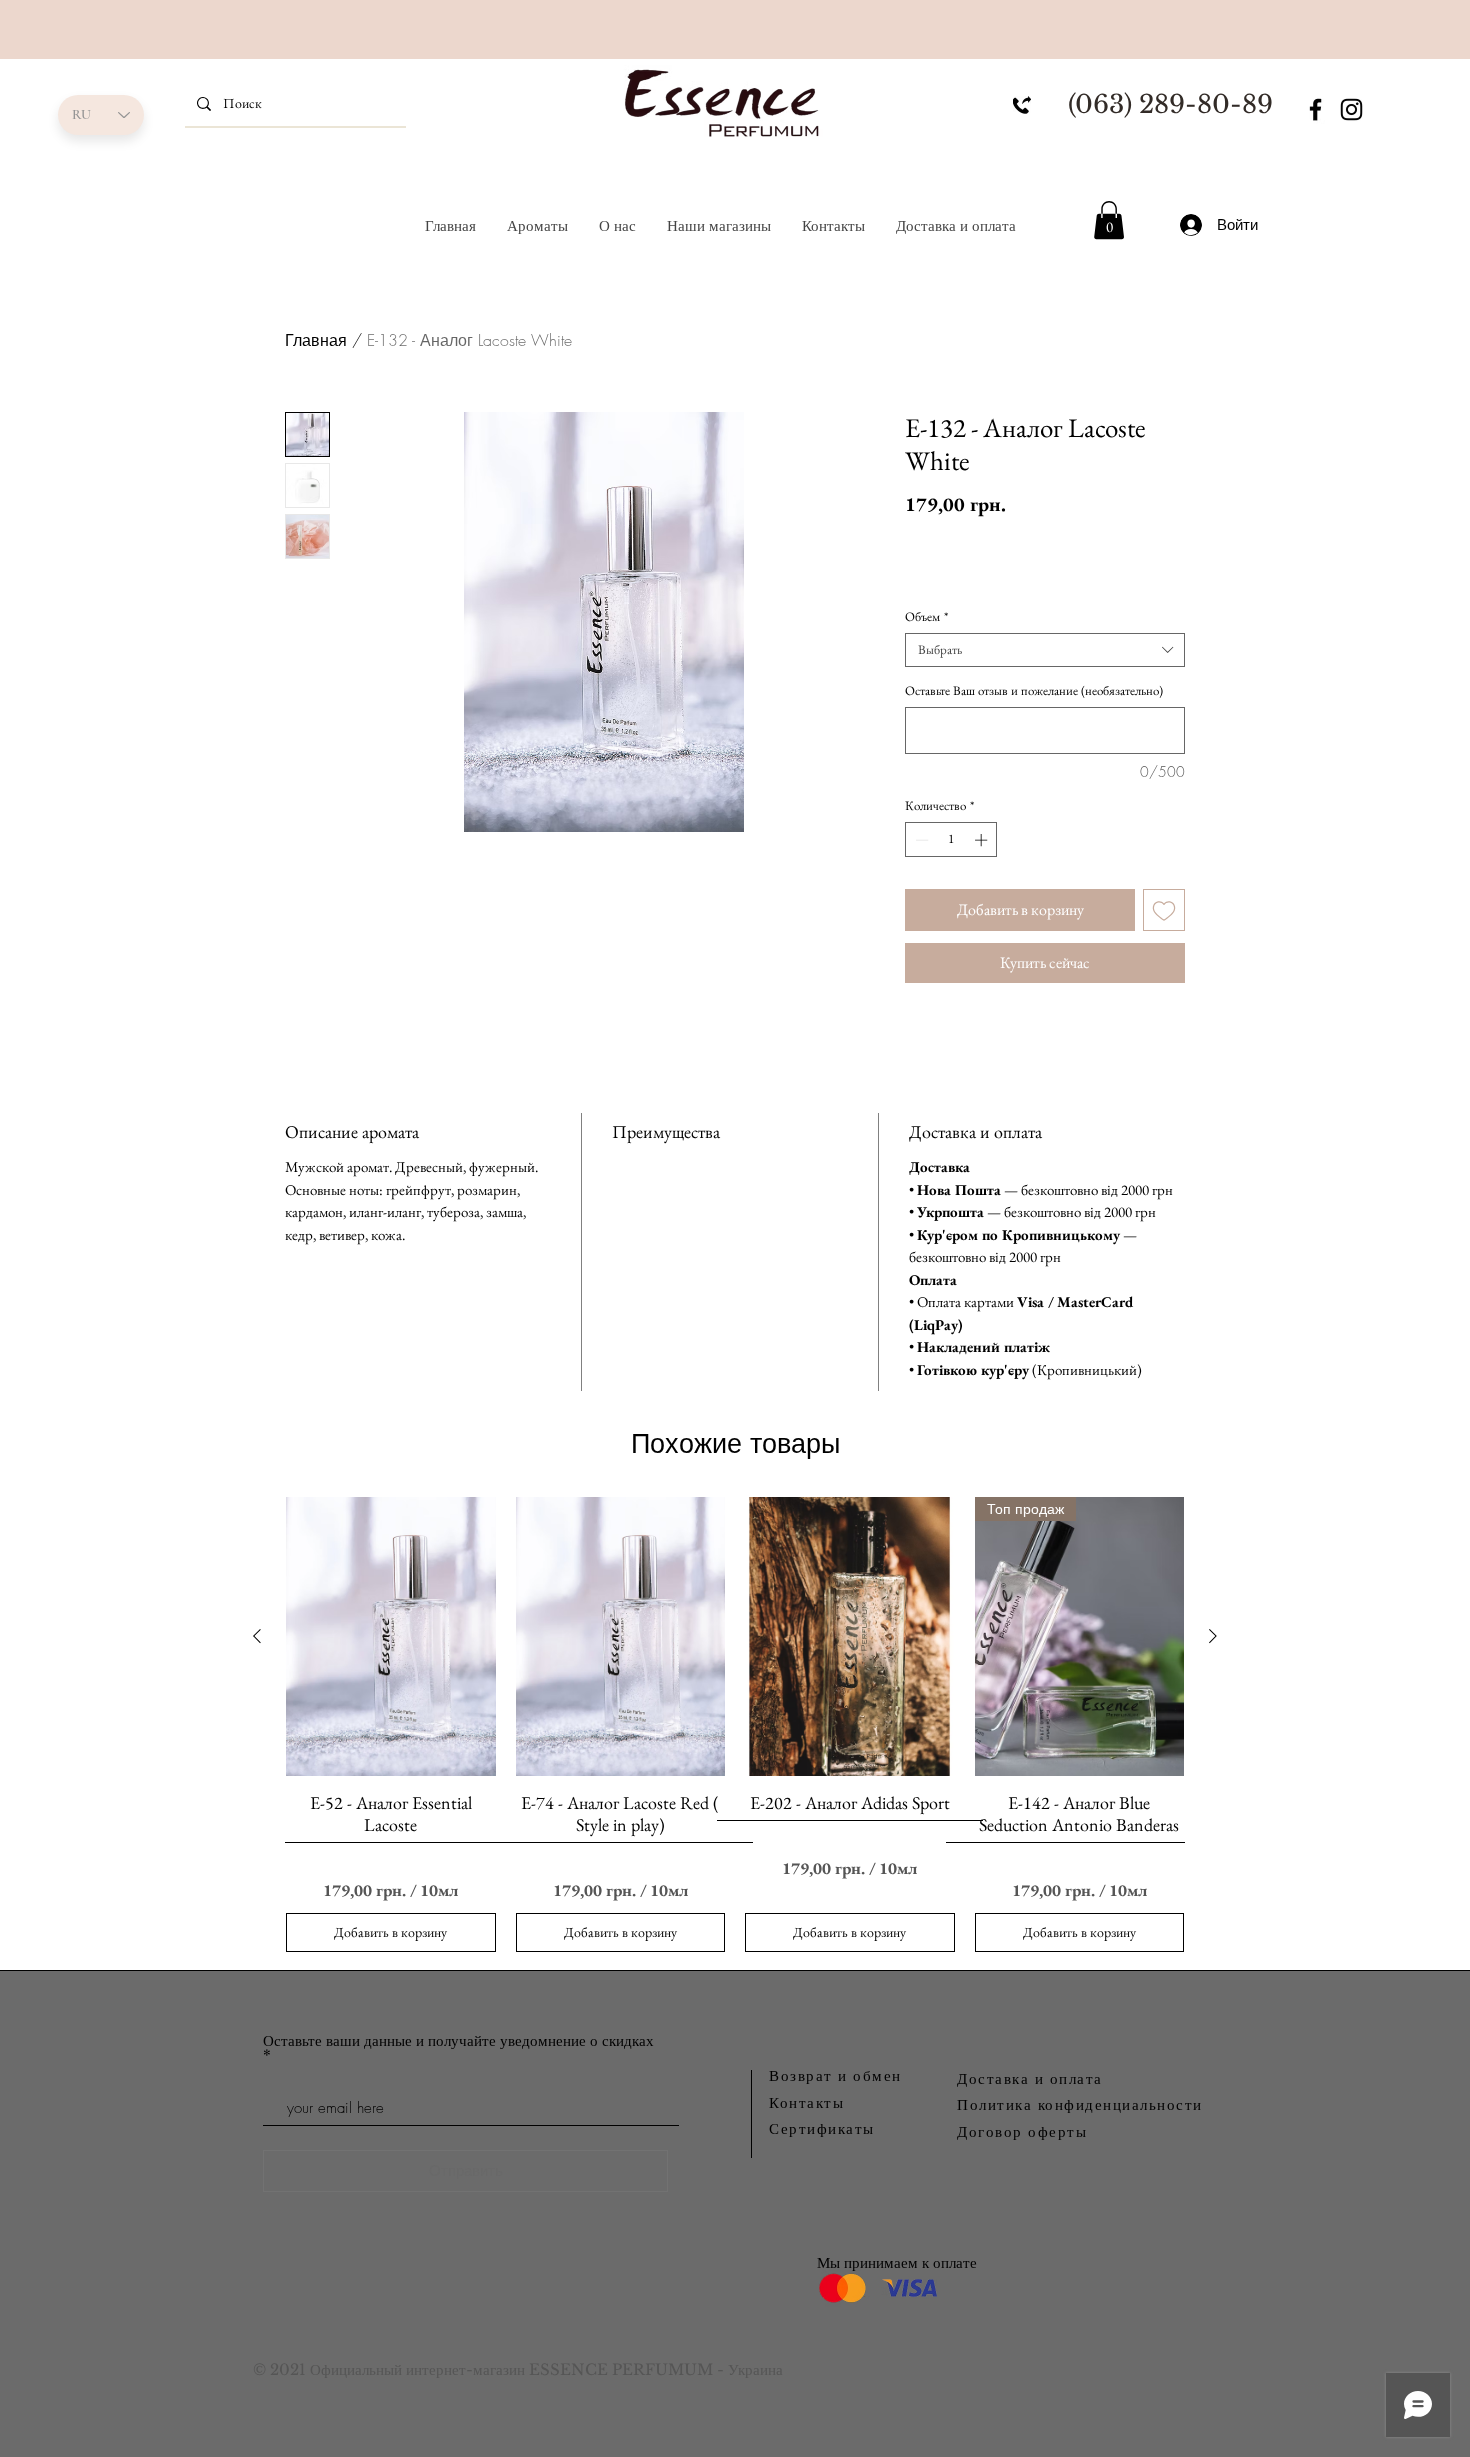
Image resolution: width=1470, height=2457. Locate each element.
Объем (926, 617)
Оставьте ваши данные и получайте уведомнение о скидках (458, 2041)
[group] (735, 1724)
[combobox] (1045, 650)
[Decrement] (920, 840)
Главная (316, 340)
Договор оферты (1022, 2131)
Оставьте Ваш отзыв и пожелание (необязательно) (1034, 691)
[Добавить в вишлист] (1164, 910)
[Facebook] (1315, 109)
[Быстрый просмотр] (391, 1636)
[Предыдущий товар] (257, 1636)
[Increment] (983, 840)
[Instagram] (1351, 109)
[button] (1109, 220)
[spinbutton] (951, 840)
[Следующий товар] (1213, 1636)
